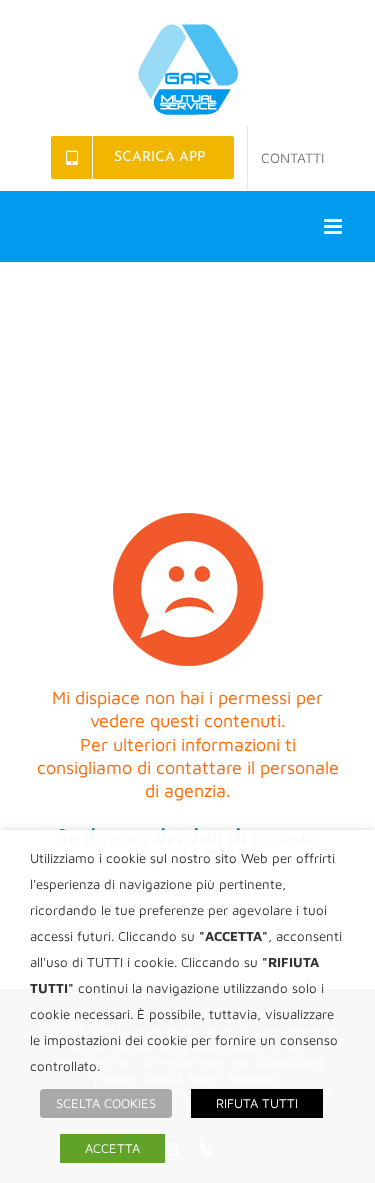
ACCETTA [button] (112, 1148)
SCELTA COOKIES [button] (106, 1103)
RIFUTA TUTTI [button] (257, 1103)
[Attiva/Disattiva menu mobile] (334, 226)
